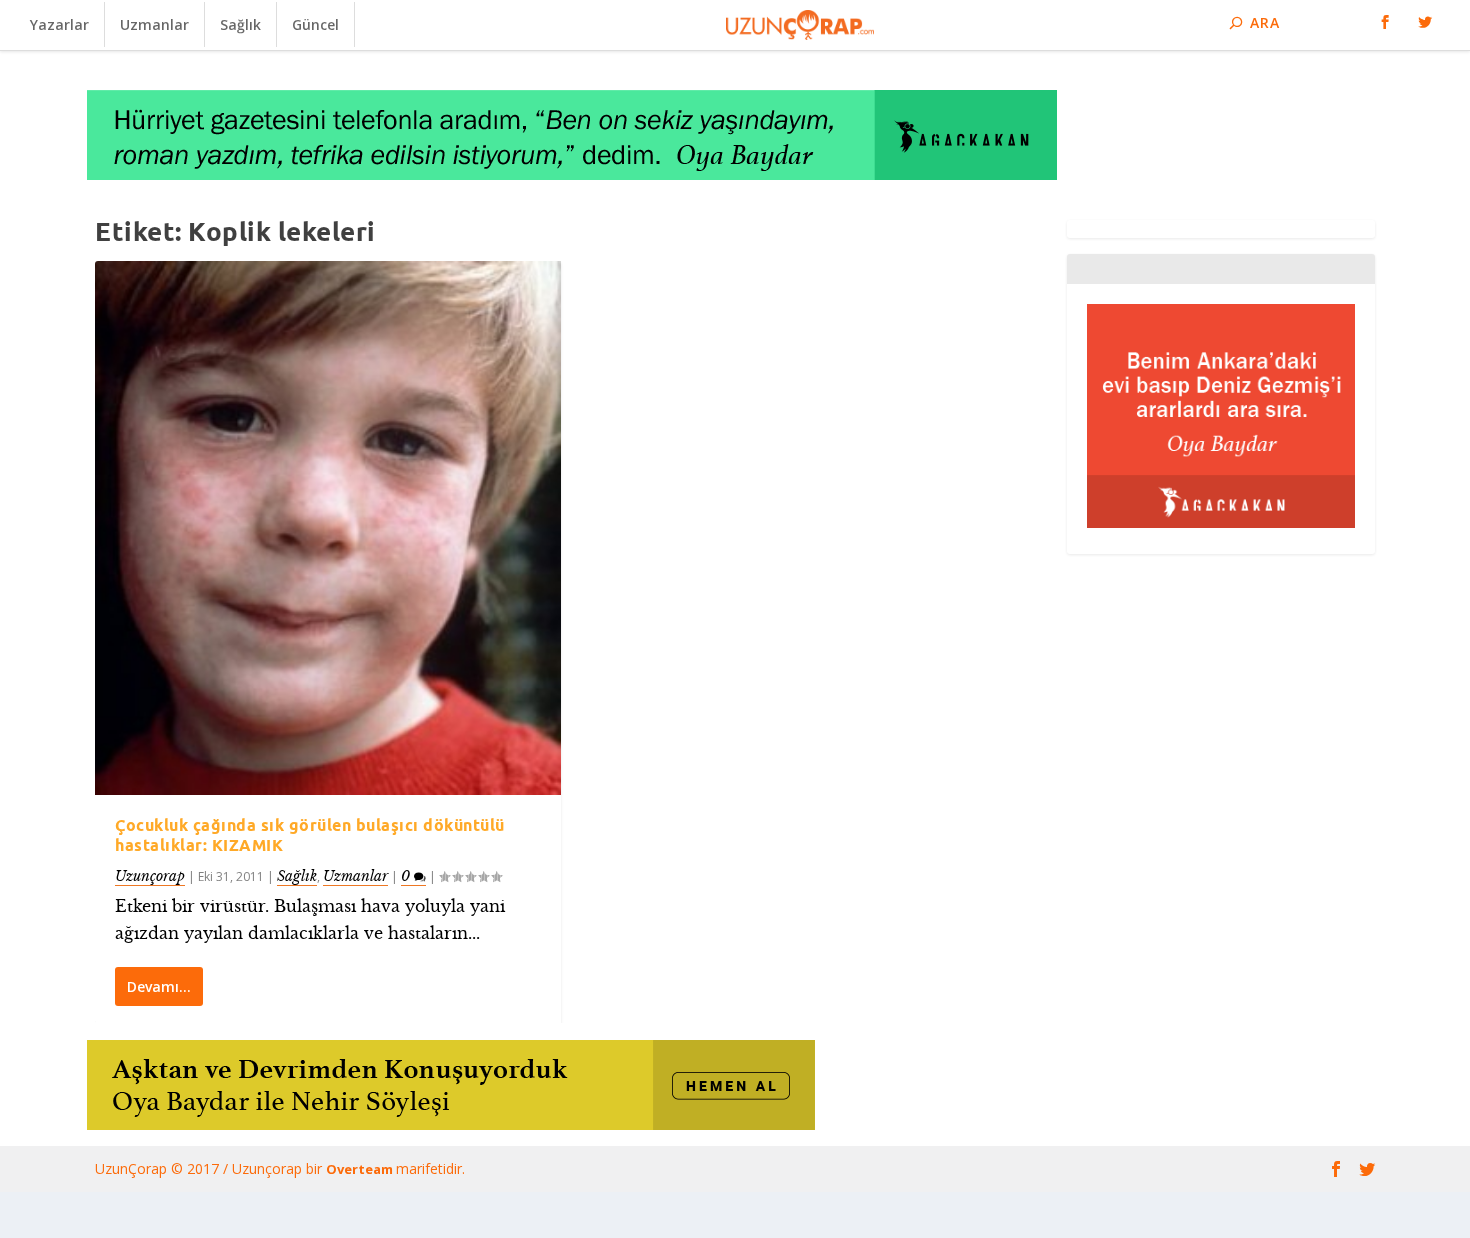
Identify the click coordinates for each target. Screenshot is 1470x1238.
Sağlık (240, 24)
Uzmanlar (154, 24)
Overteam (361, 1169)
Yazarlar (59, 24)
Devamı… (159, 986)
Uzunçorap (150, 876)
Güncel (315, 24)
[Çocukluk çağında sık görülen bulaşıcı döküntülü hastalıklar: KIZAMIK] (328, 528)
